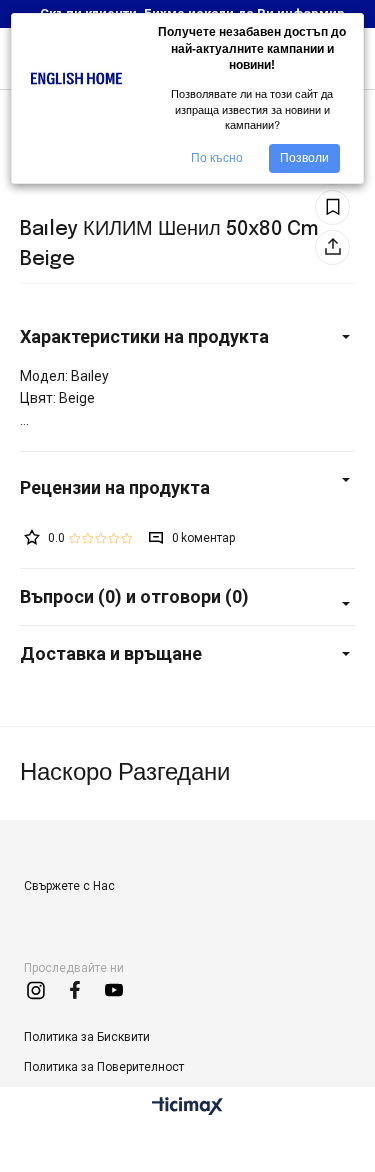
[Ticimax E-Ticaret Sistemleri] (187, 1107)
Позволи (304, 158)
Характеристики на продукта (144, 336)
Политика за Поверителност (104, 1067)
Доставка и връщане (111, 653)
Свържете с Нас (69, 886)
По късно (217, 158)
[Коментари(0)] (187, 487)
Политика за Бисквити (87, 1037)
